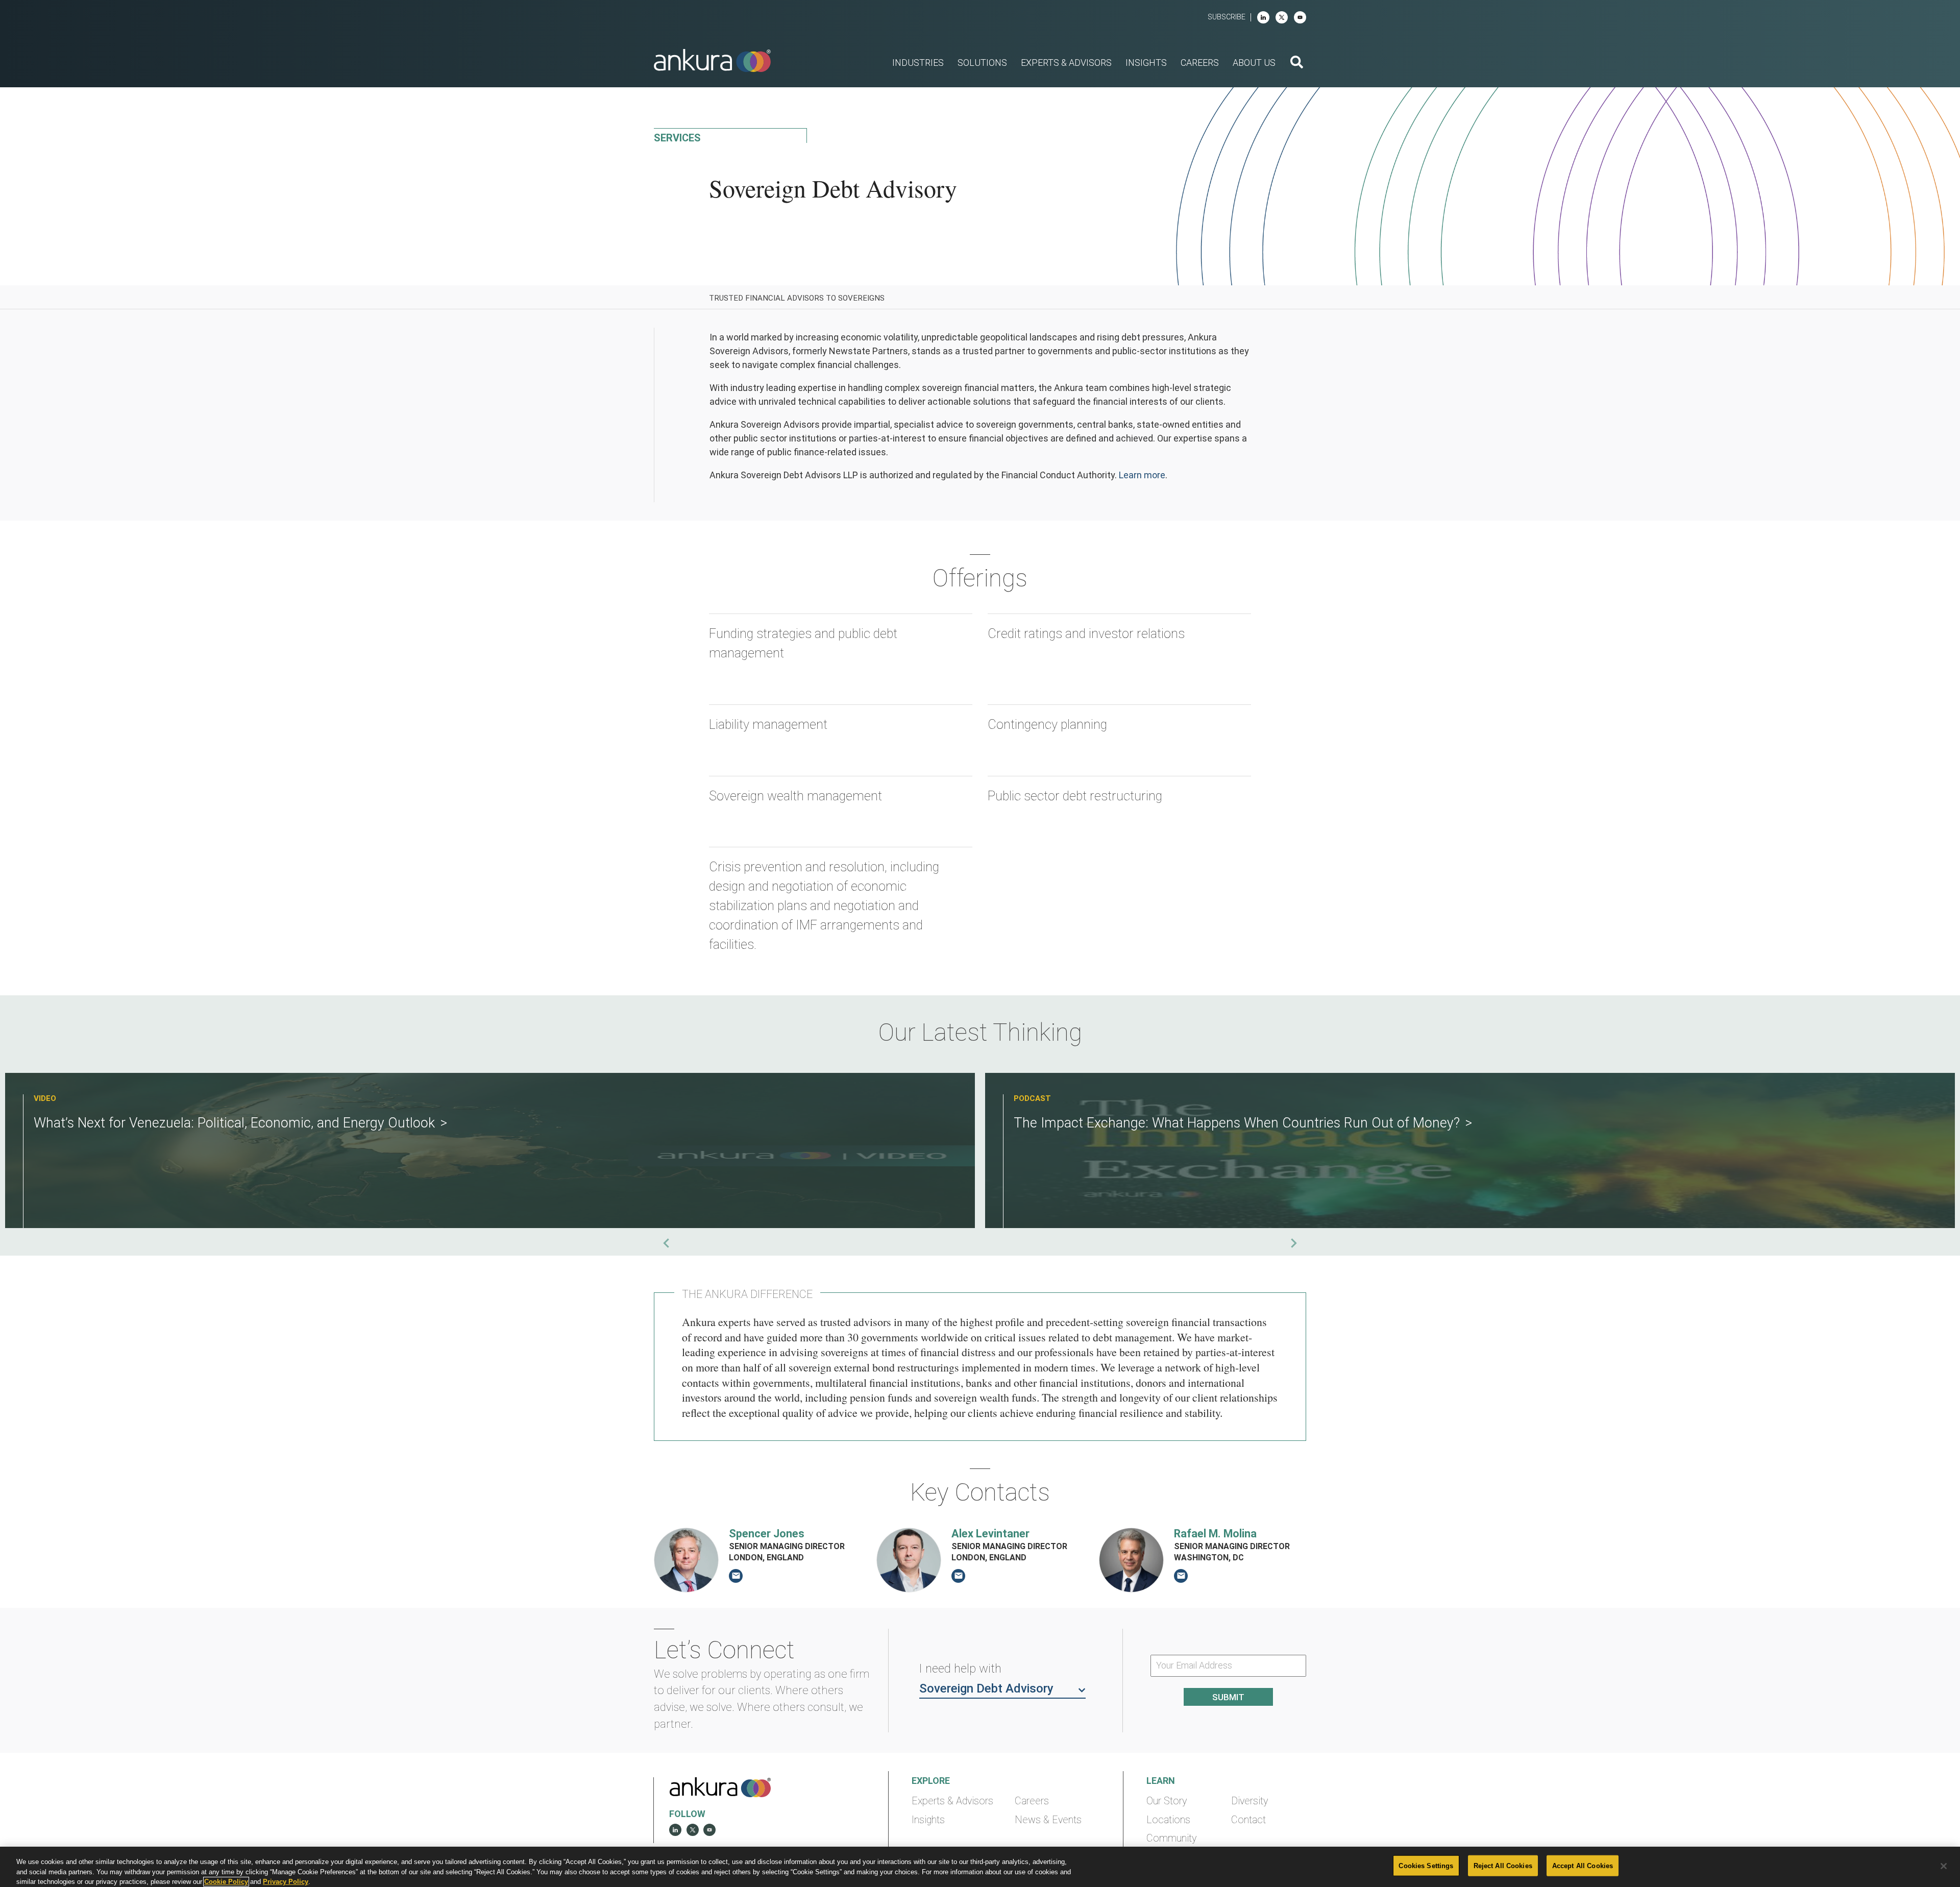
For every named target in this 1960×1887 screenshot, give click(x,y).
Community (1171, 1838)
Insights (928, 1820)
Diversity (1249, 1801)
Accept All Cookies (1583, 1865)
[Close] (1944, 1866)
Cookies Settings (1426, 1865)
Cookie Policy (226, 1882)
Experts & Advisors (952, 1801)
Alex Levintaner (990, 1534)
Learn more (1142, 475)
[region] (980, 1867)
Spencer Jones (767, 1534)
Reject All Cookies (1503, 1865)
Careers (1032, 1801)
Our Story (1167, 1801)
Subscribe (1227, 17)
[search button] (1297, 63)
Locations (1168, 1820)
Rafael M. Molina (1215, 1534)
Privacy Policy (286, 1882)
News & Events (1048, 1820)
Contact (1248, 1820)
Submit (1228, 1697)
